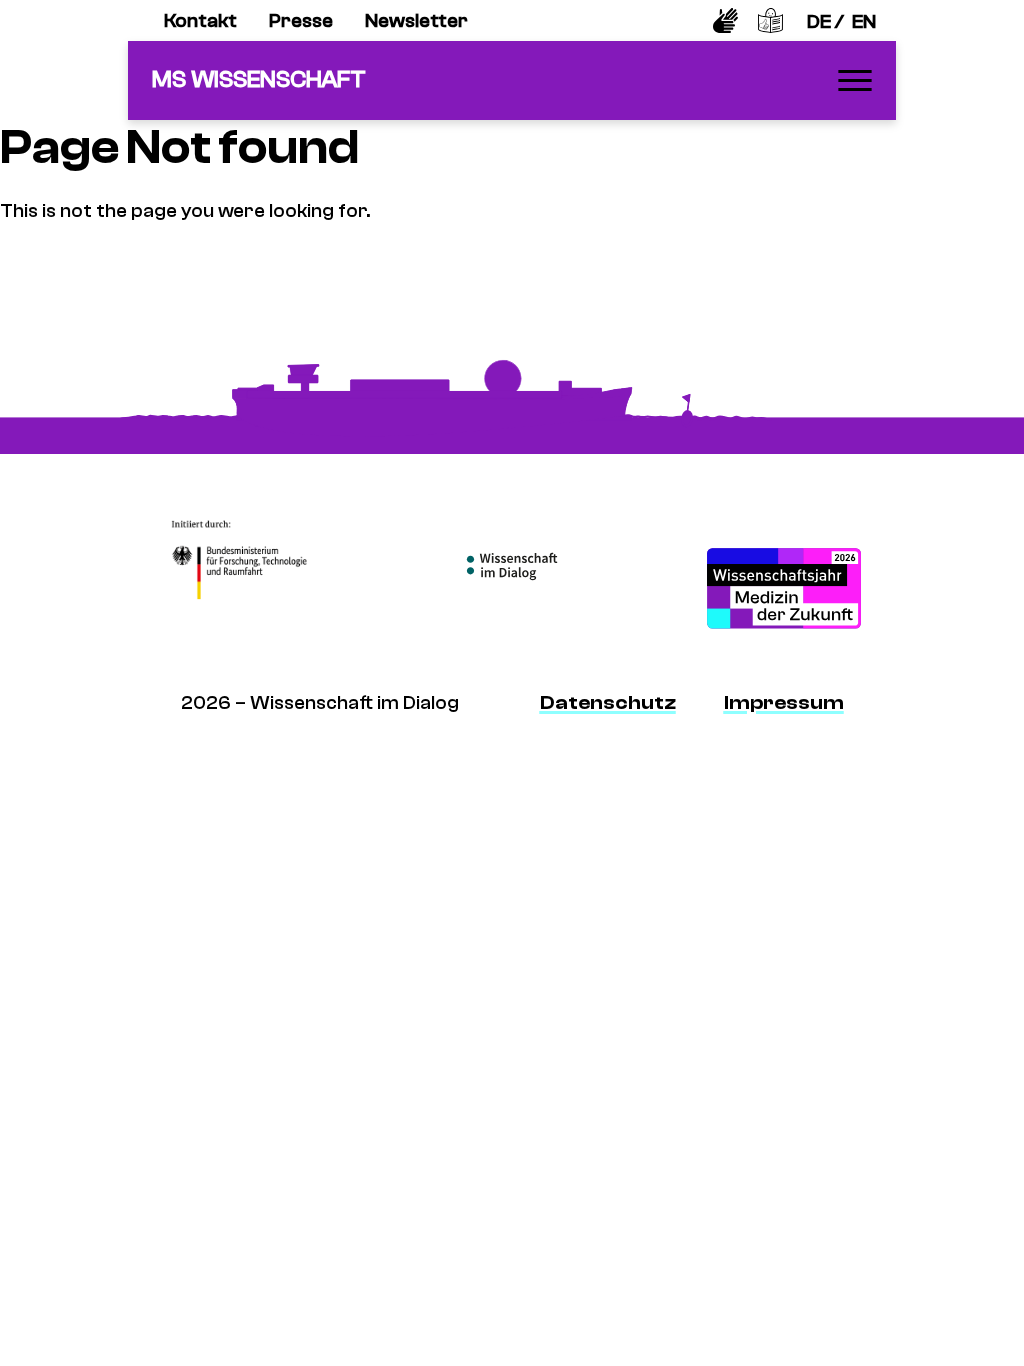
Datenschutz (608, 702)
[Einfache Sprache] (770, 20)
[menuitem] (200, 21)
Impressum (784, 702)
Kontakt (200, 20)
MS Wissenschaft (259, 79)
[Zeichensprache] (725, 20)
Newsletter (416, 20)
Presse (301, 20)
